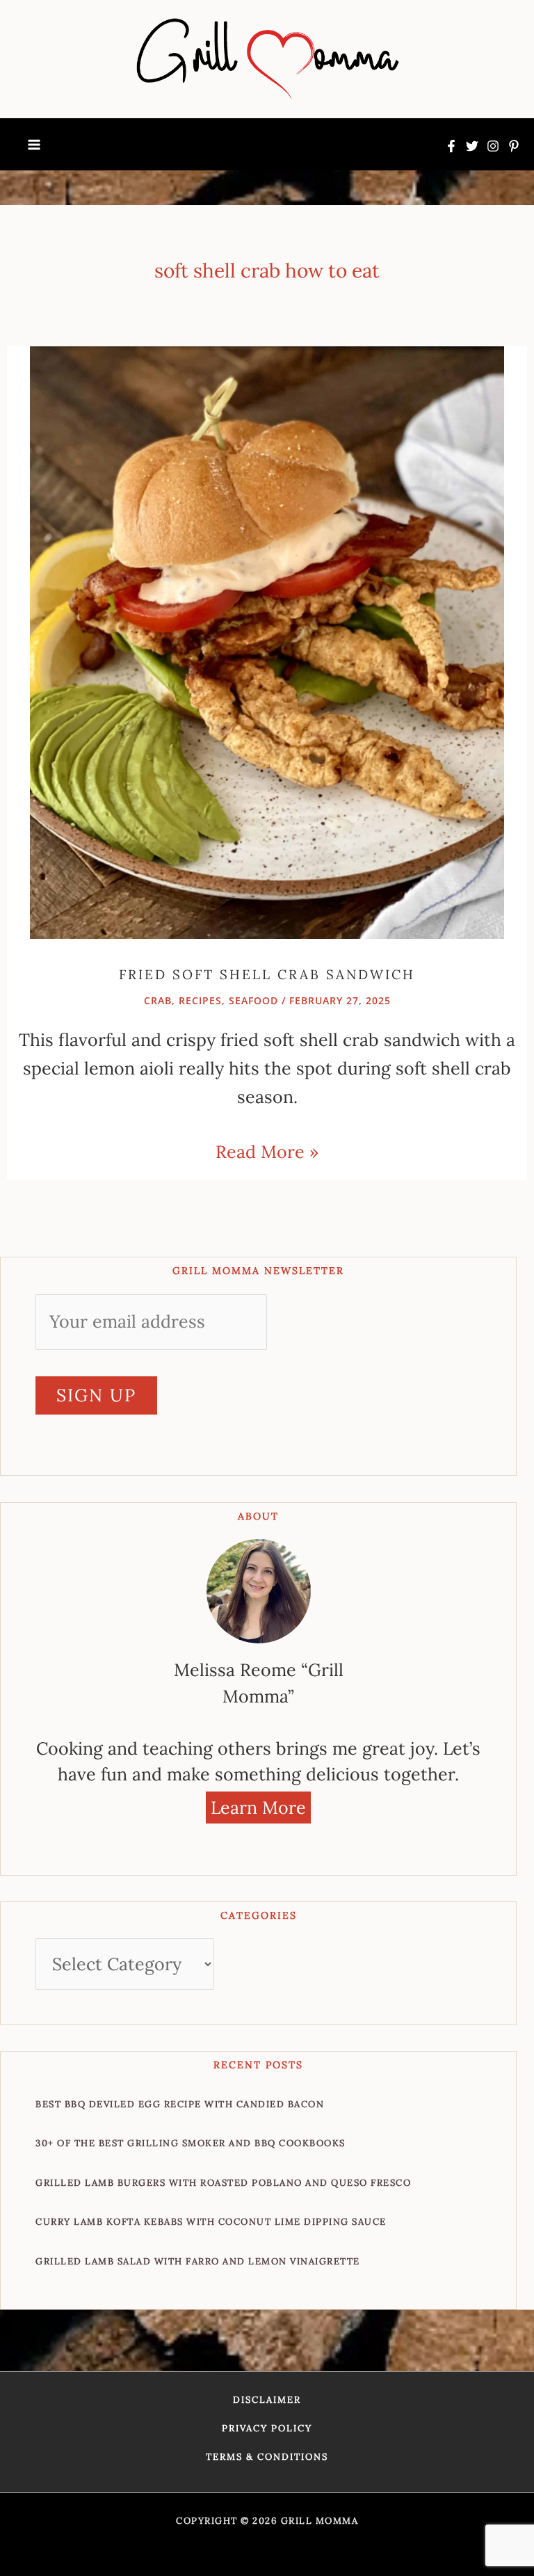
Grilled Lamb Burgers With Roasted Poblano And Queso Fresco (223, 2183)
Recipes (200, 1000)
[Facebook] (451, 146)
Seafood (253, 1000)
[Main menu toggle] (34, 145)
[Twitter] (472, 146)
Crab (158, 1000)
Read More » (267, 1150)
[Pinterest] (514, 146)
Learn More (258, 1808)
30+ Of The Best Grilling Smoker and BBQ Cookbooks (191, 2143)
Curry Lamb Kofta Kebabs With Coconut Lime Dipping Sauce (211, 2222)
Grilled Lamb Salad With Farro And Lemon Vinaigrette (198, 2261)
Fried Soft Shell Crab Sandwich (267, 974)
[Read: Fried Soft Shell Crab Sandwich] (267, 641)
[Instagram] (493, 146)
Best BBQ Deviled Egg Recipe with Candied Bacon (180, 2104)
